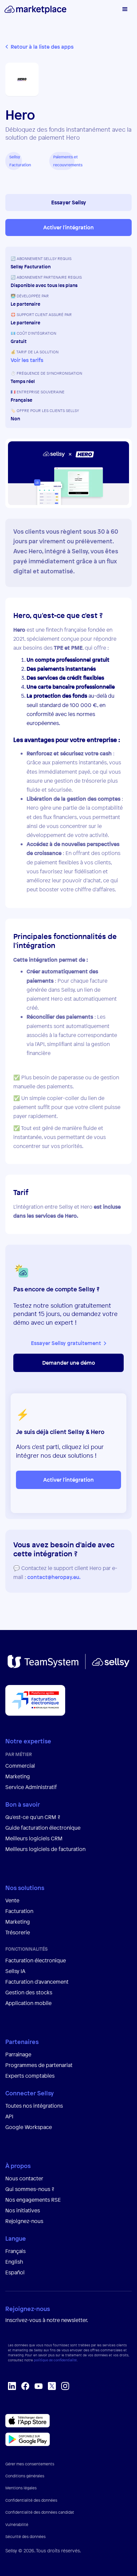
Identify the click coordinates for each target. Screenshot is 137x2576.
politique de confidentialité (55, 2360)
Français (15, 2251)
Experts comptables (31, 2076)
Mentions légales (21, 2488)
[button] (124, 10)
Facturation (19, 1911)
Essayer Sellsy (69, 202)
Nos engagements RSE (33, 2200)
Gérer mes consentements (30, 2464)
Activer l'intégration (68, 227)
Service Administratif (31, 1787)
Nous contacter (24, 2178)
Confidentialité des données (31, 2500)
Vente (12, 1900)
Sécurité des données (25, 2537)
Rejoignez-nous (24, 2221)
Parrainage (18, 2054)
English (14, 2262)
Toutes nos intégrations (34, 2106)
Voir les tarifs (27, 360)
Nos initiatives (23, 2210)
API (9, 2116)
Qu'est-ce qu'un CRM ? (33, 1817)
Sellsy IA (15, 1971)
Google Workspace (29, 2127)
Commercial (20, 1766)
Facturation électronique (36, 1960)
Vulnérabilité (17, 2525)
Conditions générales (25, 2476)
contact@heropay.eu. (54, 1577)
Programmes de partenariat (39, 2065)
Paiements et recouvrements (64, 161)
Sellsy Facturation (16, 161)
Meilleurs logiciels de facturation (45, 1849)
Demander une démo (69, 1363)
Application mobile (28, 2003)
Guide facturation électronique (43, 1828)
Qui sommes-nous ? (30, 2189)
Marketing (18, 1776)
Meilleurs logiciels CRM (34, 1838)
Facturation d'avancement (37, 1982)
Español (15, 2272)
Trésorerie (18, 1932)
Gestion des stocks (29, 1992)
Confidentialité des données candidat (40, 2512)
